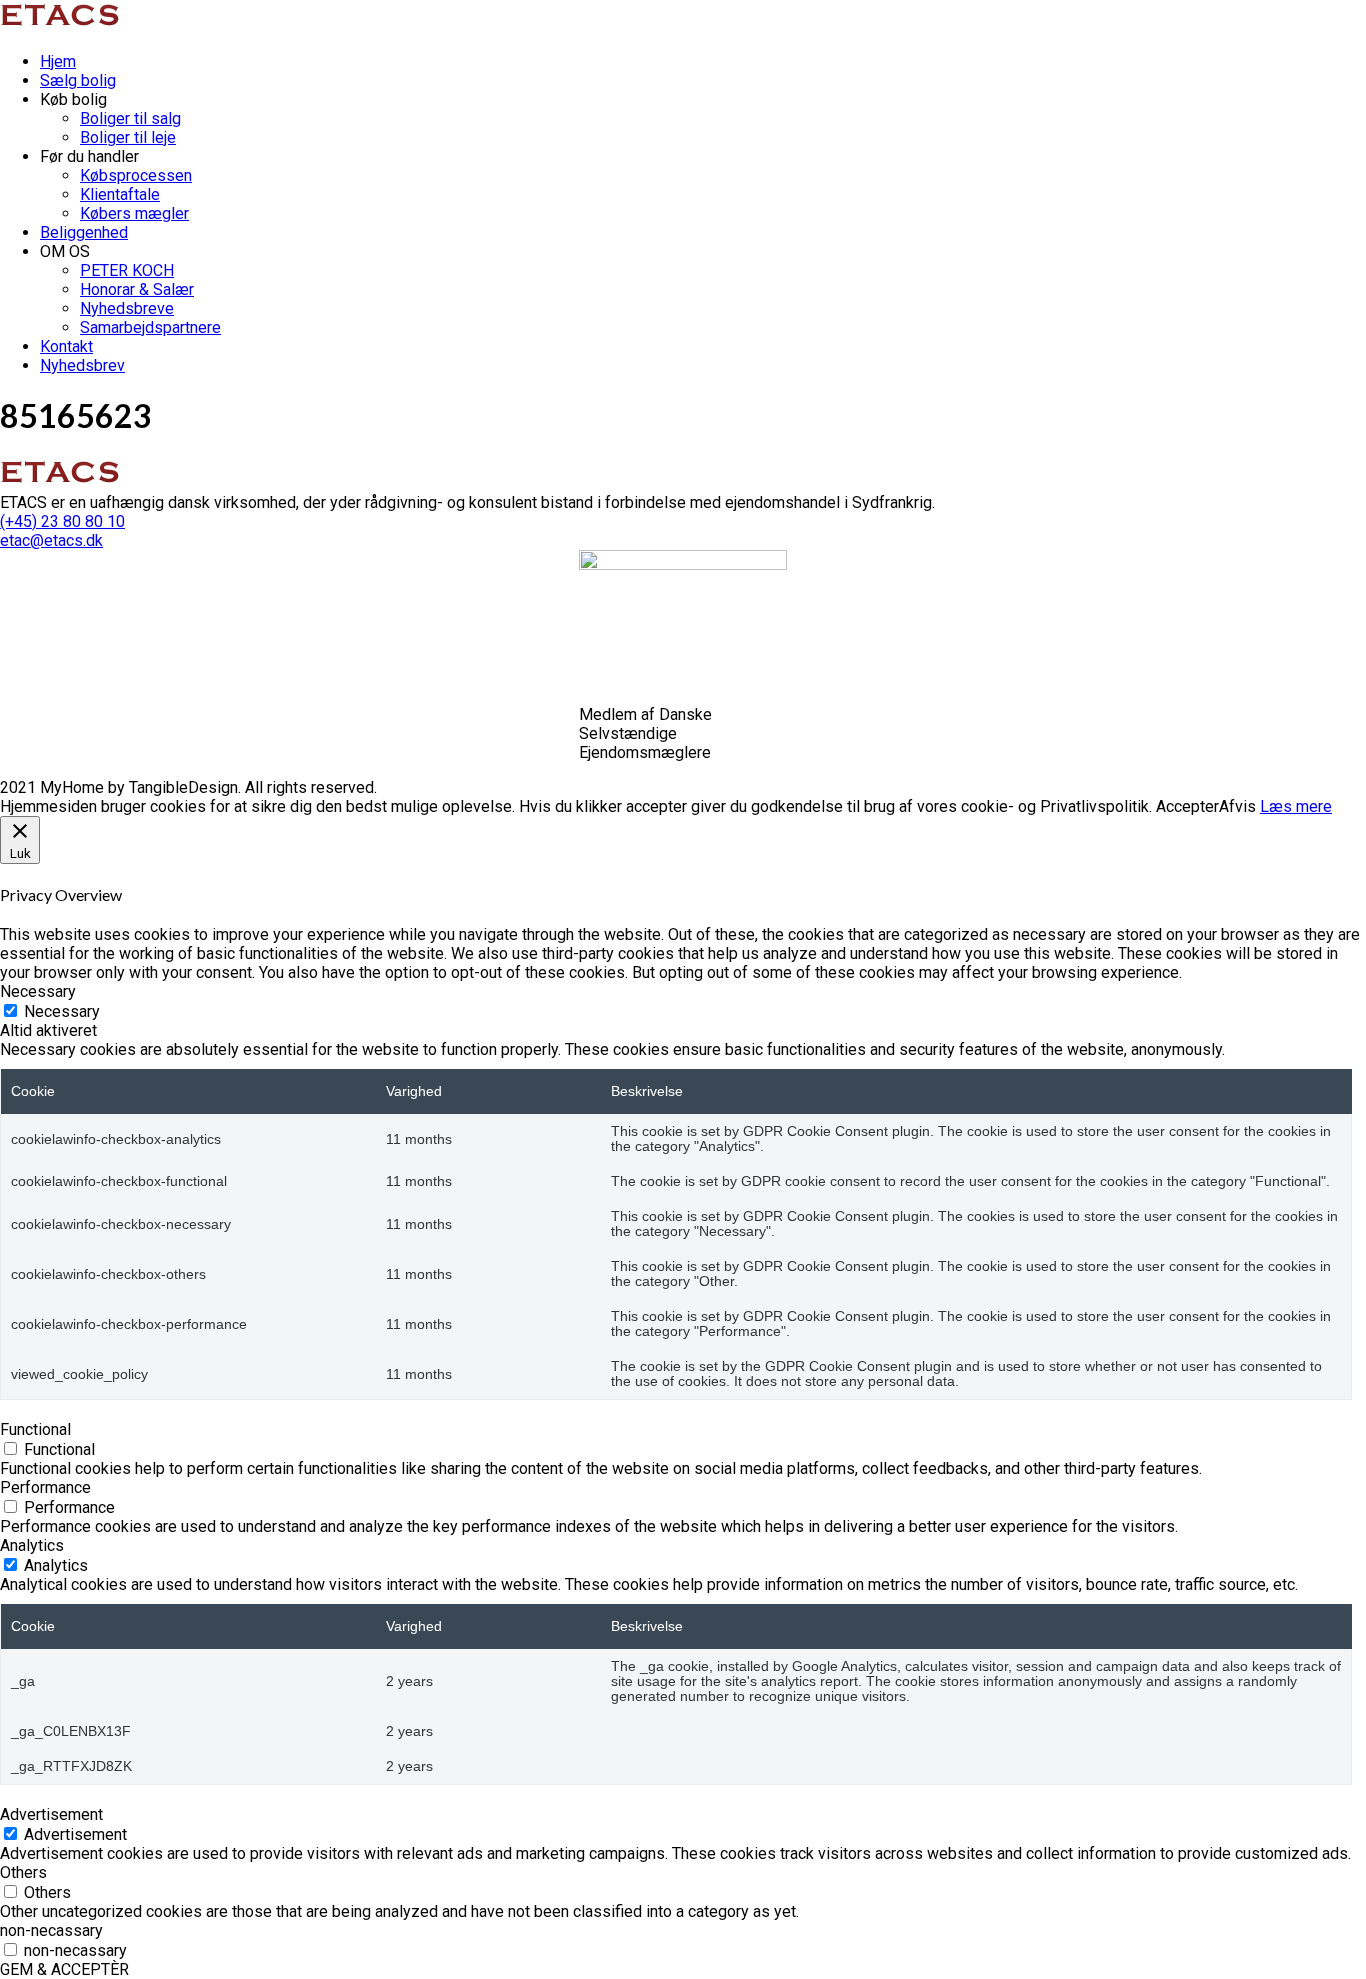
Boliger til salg (130, 118)
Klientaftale (120, 194)
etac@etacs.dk (51, 540)
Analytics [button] (32, 1545)
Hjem (58, 61)
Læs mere (1296, 806)
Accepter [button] (1187, 806)
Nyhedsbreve (127, 308)
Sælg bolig (78, 80)
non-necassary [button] (51, 1930)
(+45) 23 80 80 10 (62, 521)
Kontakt (66, 346)
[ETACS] (63, 26)
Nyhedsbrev (82, 365)
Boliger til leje (128, 137)
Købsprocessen (136, 175)
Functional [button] (35, 1429)
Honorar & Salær (137, 289)
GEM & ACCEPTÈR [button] (64, 1969)
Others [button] (23, 1872)
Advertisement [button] (51, 1814)
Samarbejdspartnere (150, 327)
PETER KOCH (127, 270)
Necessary (62, 1011)
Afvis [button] (1237, 806)
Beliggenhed (84, 232)
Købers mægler (134, 213)
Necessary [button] (38, 991)
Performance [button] (45, 1487)
